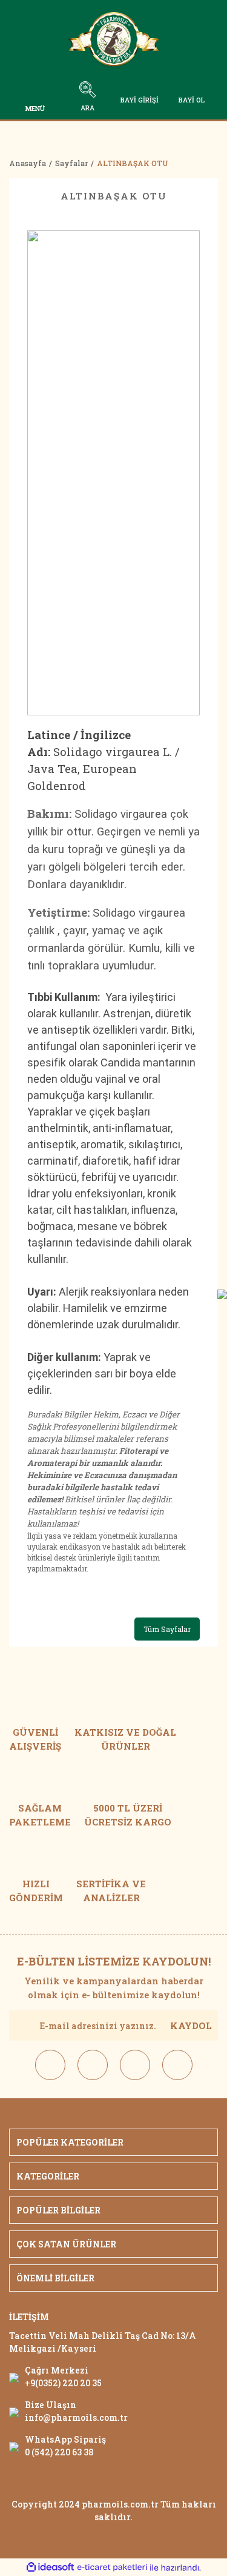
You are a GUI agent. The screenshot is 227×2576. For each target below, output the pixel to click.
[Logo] (114, 42)
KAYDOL (191, 2026)
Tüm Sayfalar (167, 1629)
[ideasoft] (50, 2568)
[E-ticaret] (112, 2568)
